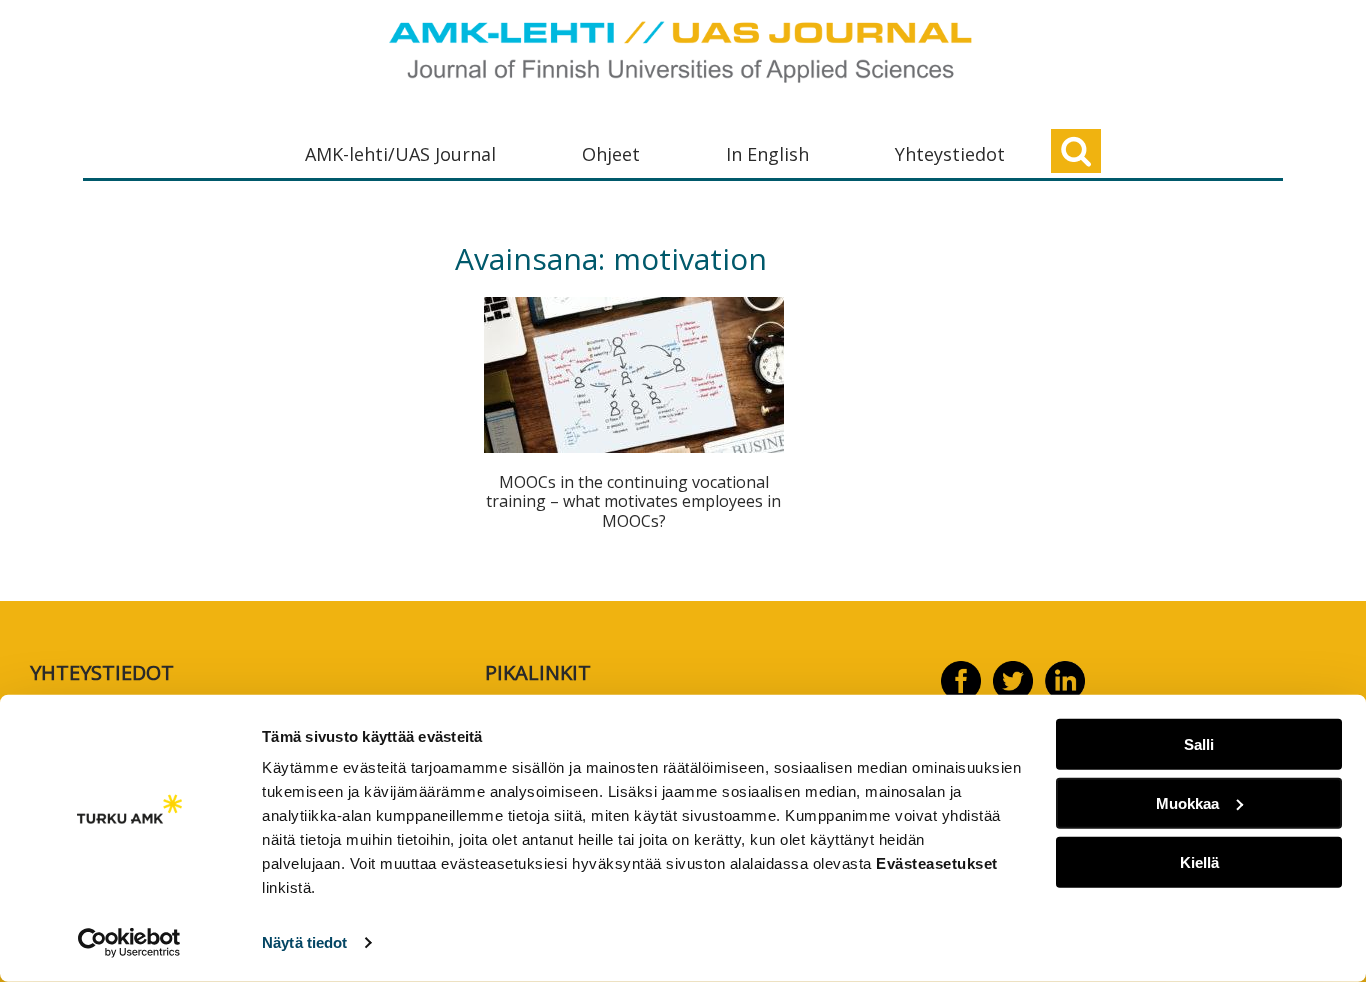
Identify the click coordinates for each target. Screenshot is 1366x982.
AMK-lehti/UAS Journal (400, 154)
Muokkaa (1187, 803)
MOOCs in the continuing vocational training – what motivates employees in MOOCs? (633, 501)
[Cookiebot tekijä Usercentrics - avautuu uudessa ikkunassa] (129, 943)
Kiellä (1199, 861)
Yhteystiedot (950, 154)
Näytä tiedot (304, 942)
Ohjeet (611, 154)
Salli (1199, 744)
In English (767, 154)
